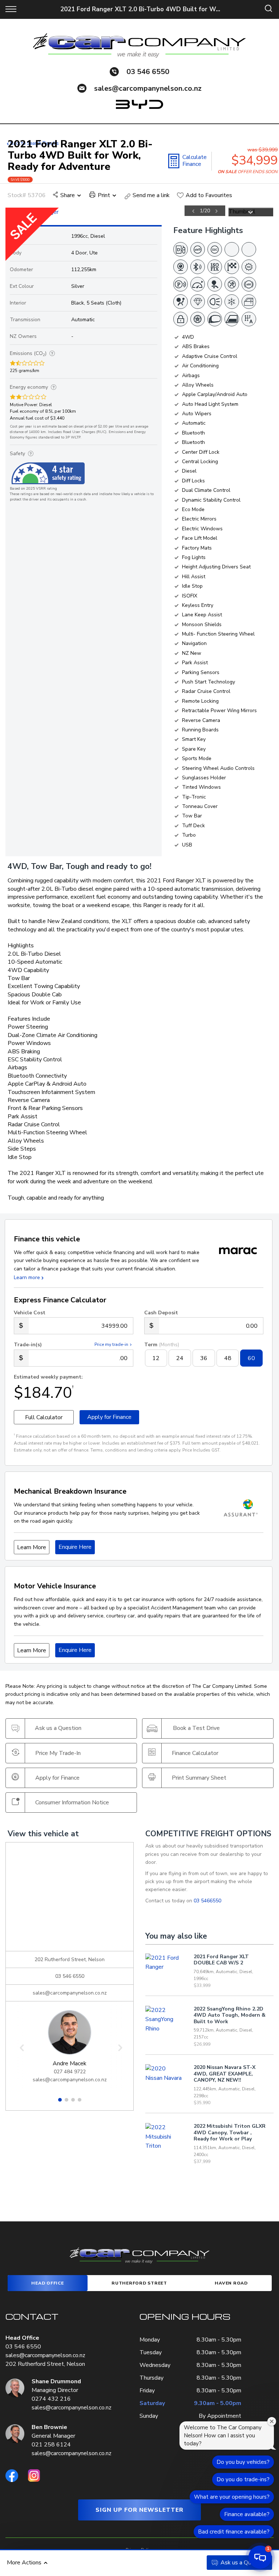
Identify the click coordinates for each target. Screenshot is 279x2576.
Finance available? (247, 2514)
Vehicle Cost (30, 1313)
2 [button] (66, 2102)
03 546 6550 (148, 72)
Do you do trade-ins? (243, 2479)
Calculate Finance (195, 161)
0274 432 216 (51, 2399)
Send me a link (151, 195)
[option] (115, 212)
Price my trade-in (111, 1344)
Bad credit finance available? (234, 2532)
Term (162, 1345)
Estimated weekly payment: (48, 1377)
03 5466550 (207, 1901)
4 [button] (80, 2102)
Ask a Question (244, 2563)
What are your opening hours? (232, 2497)
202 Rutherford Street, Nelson (45, 2364)
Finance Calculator (195, 1753)
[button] (260, 2557)
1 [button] (60, 2102)
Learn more (27, 1277)
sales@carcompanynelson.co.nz (148, 88)
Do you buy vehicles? (243, 2462)
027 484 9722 (70, 2072)
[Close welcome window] (272, 2421)
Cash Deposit (161, 1313)
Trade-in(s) (28, 1345)
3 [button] (73, 2102)
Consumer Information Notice (72, 1802)
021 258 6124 (51, 2445)
